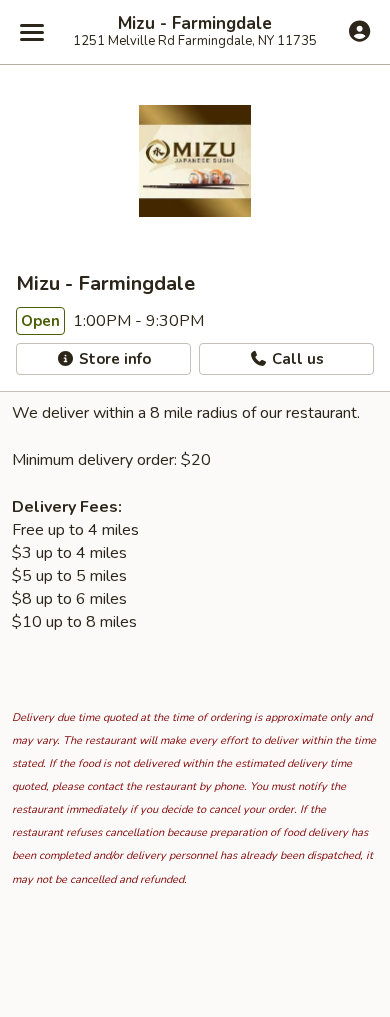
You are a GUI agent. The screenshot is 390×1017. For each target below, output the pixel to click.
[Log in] (359, 31)
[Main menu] (32, 32)
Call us (296, 359)
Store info (113, 359)
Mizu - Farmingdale (195, 24)
